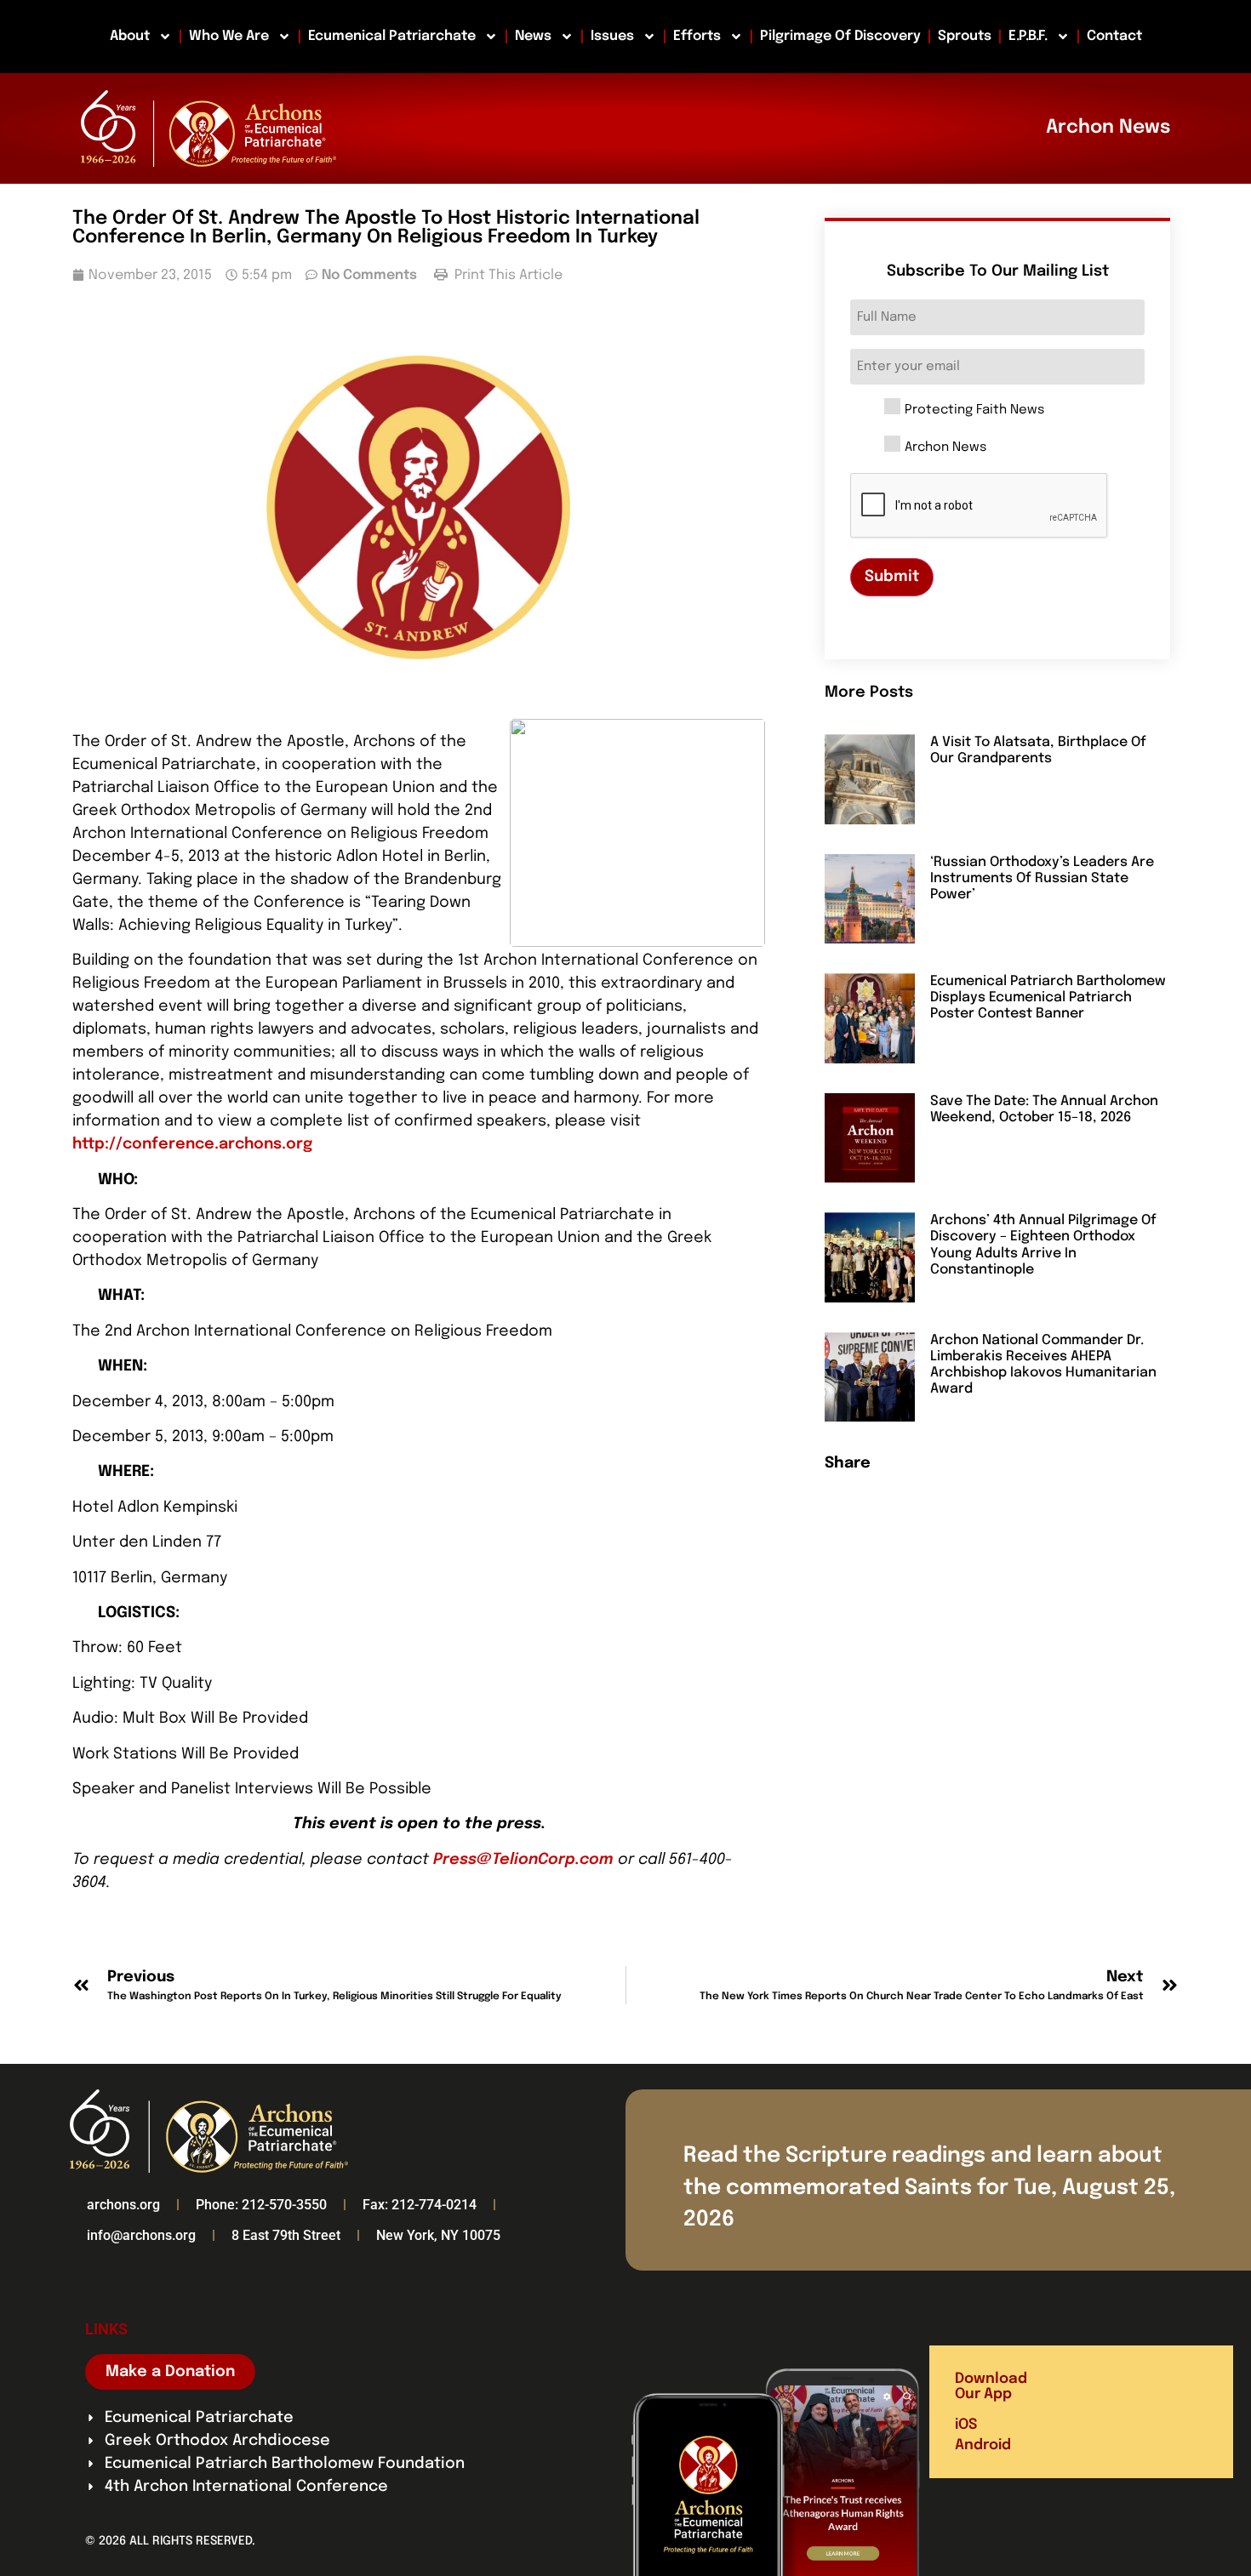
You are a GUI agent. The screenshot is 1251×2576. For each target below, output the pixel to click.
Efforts (697, 36)
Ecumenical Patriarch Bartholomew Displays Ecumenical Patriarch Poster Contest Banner (1048, 997)
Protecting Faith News (974, 410)
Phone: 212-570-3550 (261, 2205)
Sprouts (965, 36)
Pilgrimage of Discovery (840, 36)
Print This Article (507, 275)
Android (983, 2445)
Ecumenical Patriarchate (392, 36)
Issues (612, 36)
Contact (1114, 36)
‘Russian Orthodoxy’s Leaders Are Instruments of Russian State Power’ (1042, 878)
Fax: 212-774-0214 (420, 2205)
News (533, 36)
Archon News (945, 448)
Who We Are (229, 36)
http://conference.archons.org (192, 1144)
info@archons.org (141, 2235)
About (130, 36)
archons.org (123, 2205)
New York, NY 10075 (438, 2235)
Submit (892, 577)
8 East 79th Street (286, 2235)
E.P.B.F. (1028, 36)
